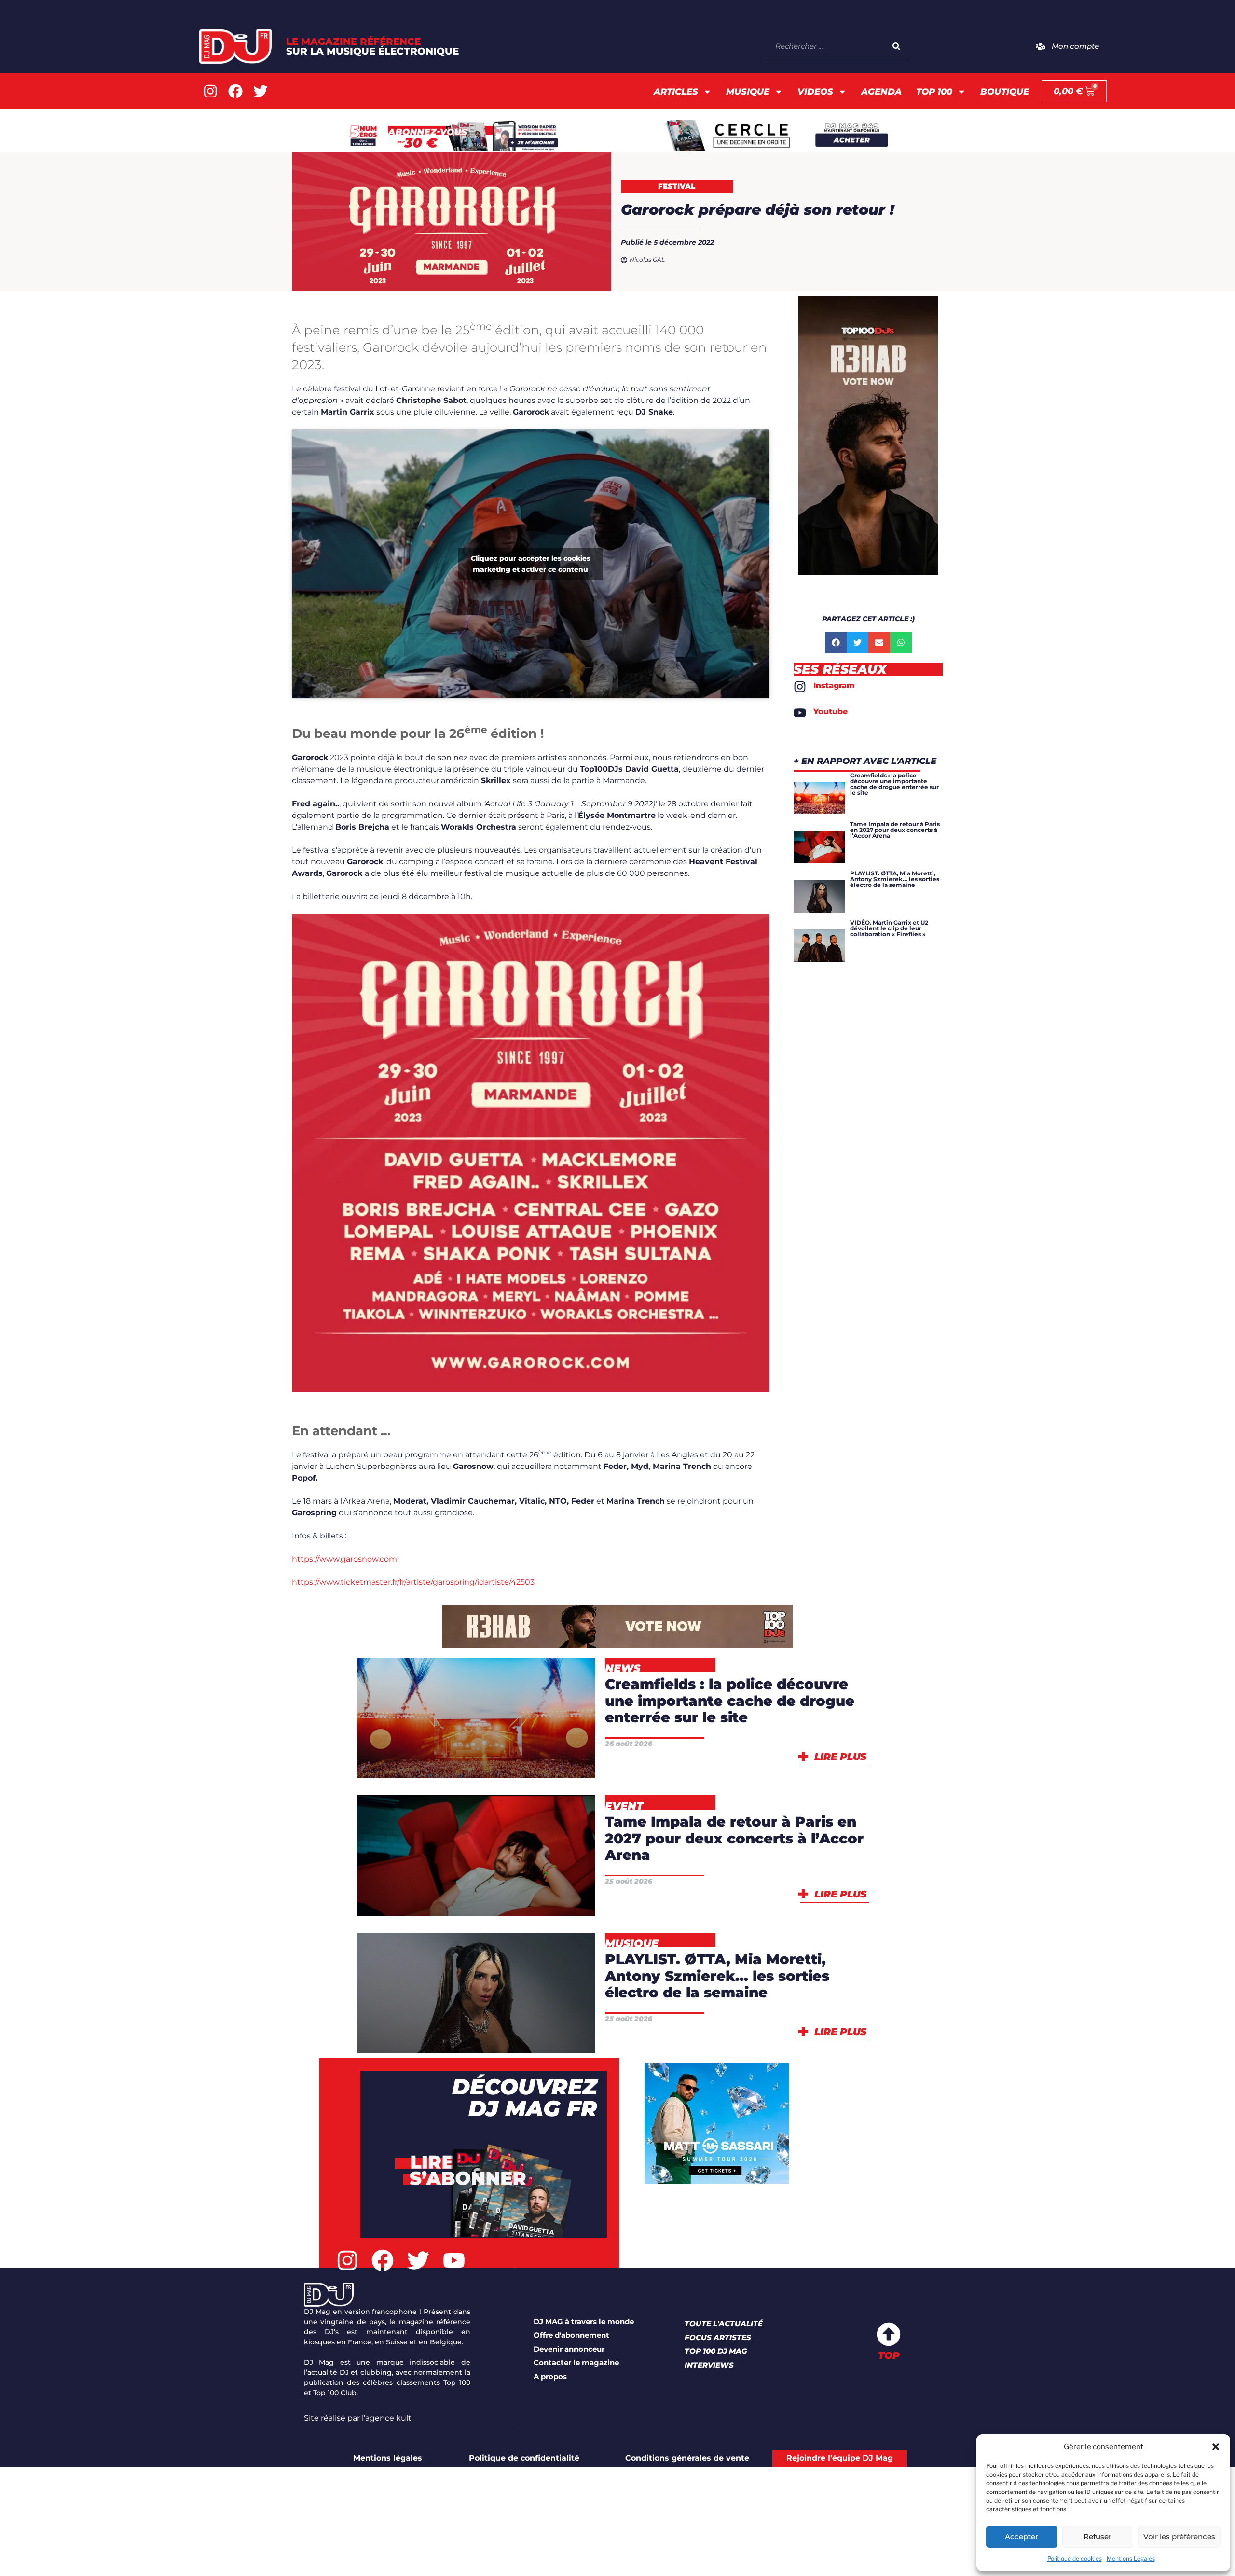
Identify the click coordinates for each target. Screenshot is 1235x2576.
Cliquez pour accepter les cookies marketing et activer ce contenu (531, 564)
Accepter (1022, 2537)
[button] (1216, 2447)
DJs (540, 1985)
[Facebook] (235, 91)
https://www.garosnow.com (344, 1559)
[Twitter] (261, 91)
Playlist (476, 2035)
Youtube (830, 712)
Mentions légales (388, 2458)
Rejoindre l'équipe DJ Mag (840, 2458)
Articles (676, 92)
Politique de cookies (1075, 2558)
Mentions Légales (1131, 2558)
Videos (815, 92)
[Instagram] (210, 91)
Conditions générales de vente (687, 2458)
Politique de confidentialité (524, 2458)
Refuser (1098, 2537)
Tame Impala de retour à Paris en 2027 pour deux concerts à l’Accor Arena (734, 1838)
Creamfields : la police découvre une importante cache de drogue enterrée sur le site (730, 1701)
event (443, 1898)
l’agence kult (387, 2418)
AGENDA (881, 92)
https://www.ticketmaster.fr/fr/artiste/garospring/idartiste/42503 (413, 1582)
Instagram (834, 686)
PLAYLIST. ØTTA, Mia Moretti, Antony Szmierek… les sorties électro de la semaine (717, 1976)
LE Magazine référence (372, 46)
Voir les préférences (1179, 2537)
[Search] (896, 46)
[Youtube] (800, 713)
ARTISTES (523, 1873)
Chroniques (451, 1985)
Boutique (1005, 92)
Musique (748, 92)
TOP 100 (934, 92)
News (526, 1760)
